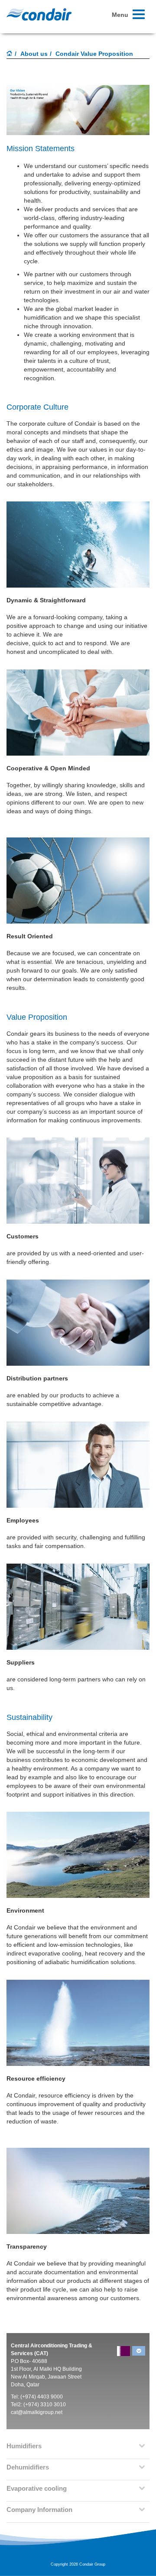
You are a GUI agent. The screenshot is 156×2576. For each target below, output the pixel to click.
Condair (39, 14)
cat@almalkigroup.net (37, 2412)
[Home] (10, 54)
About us (34, 54)
